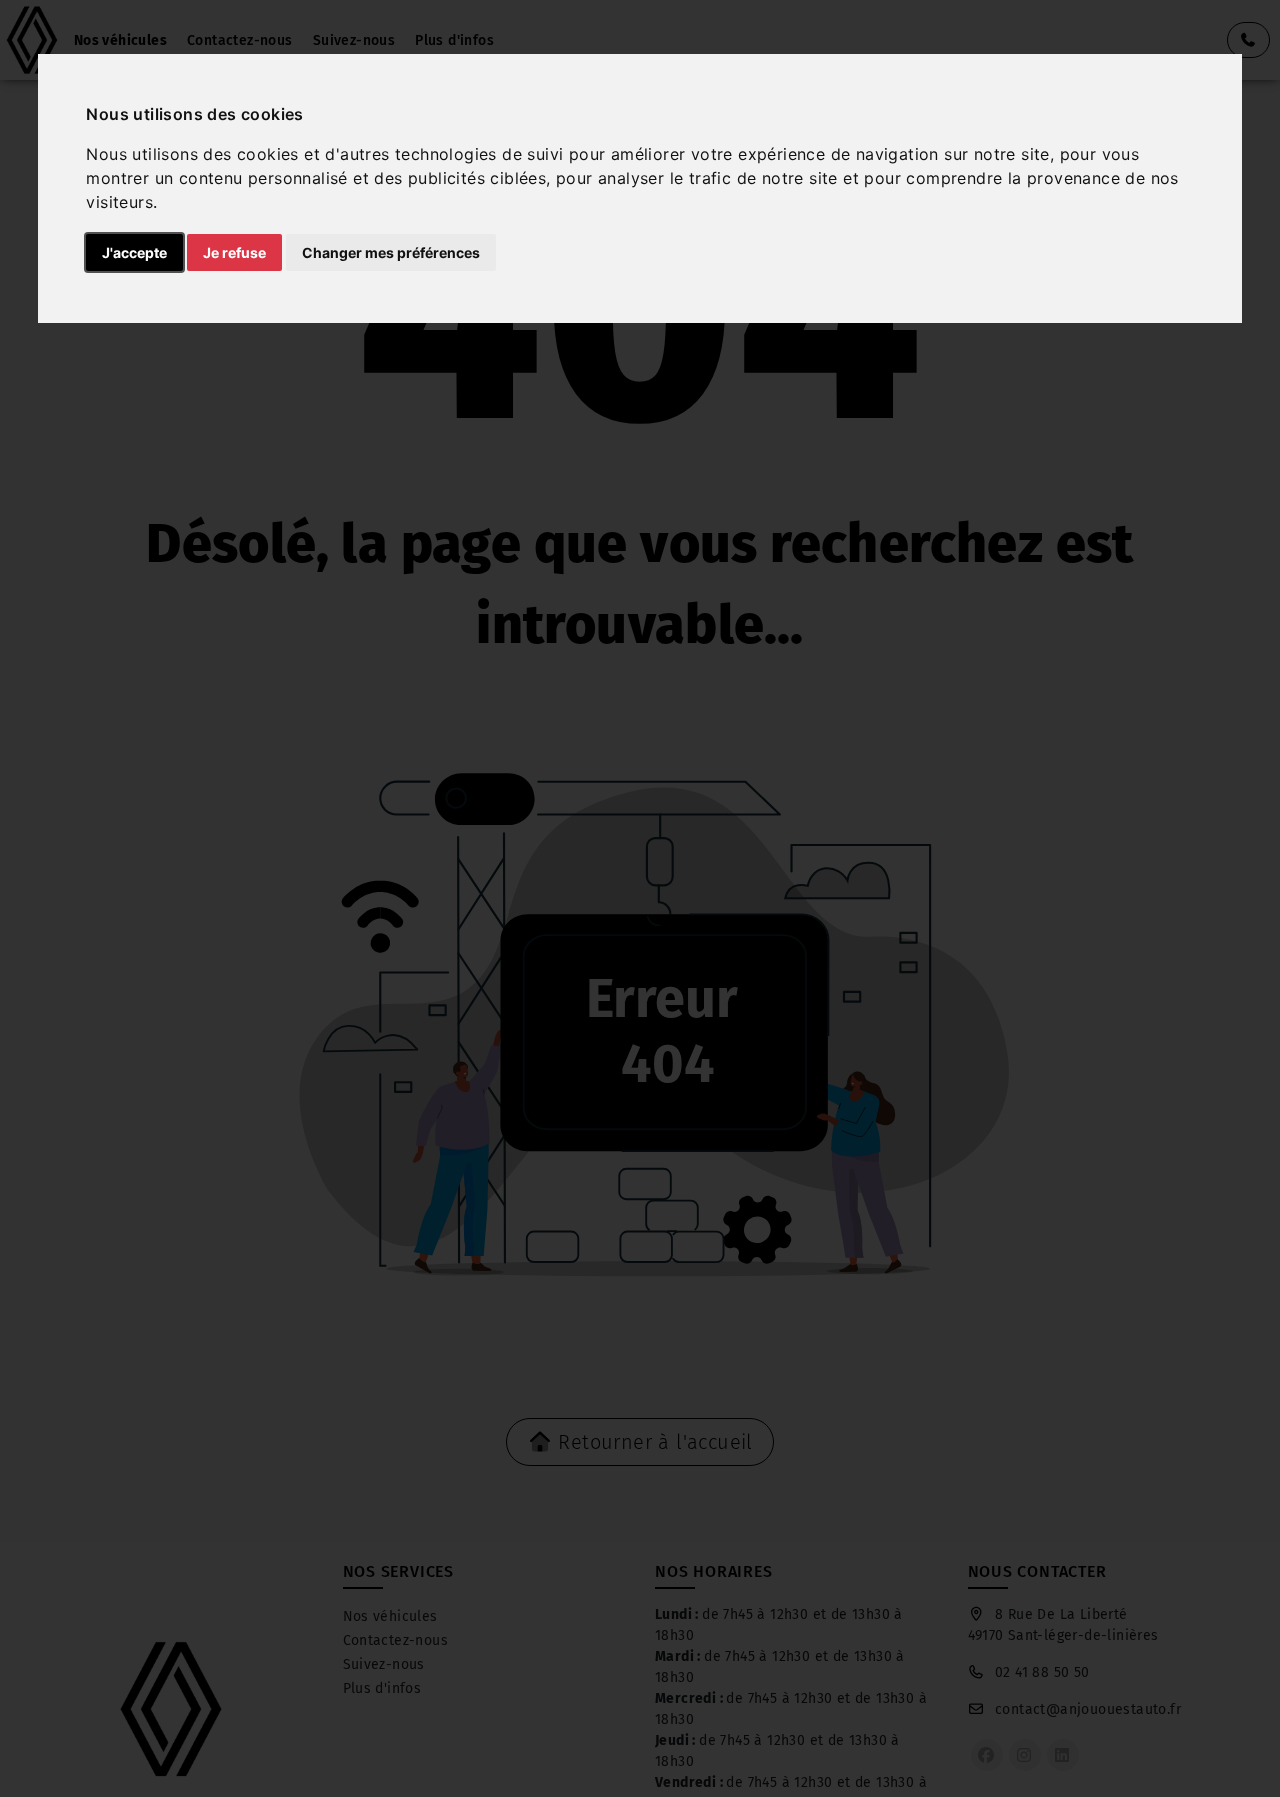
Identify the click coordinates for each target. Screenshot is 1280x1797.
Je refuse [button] (234, 252)
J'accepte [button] (134, 252)
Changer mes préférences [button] (391, 252)
